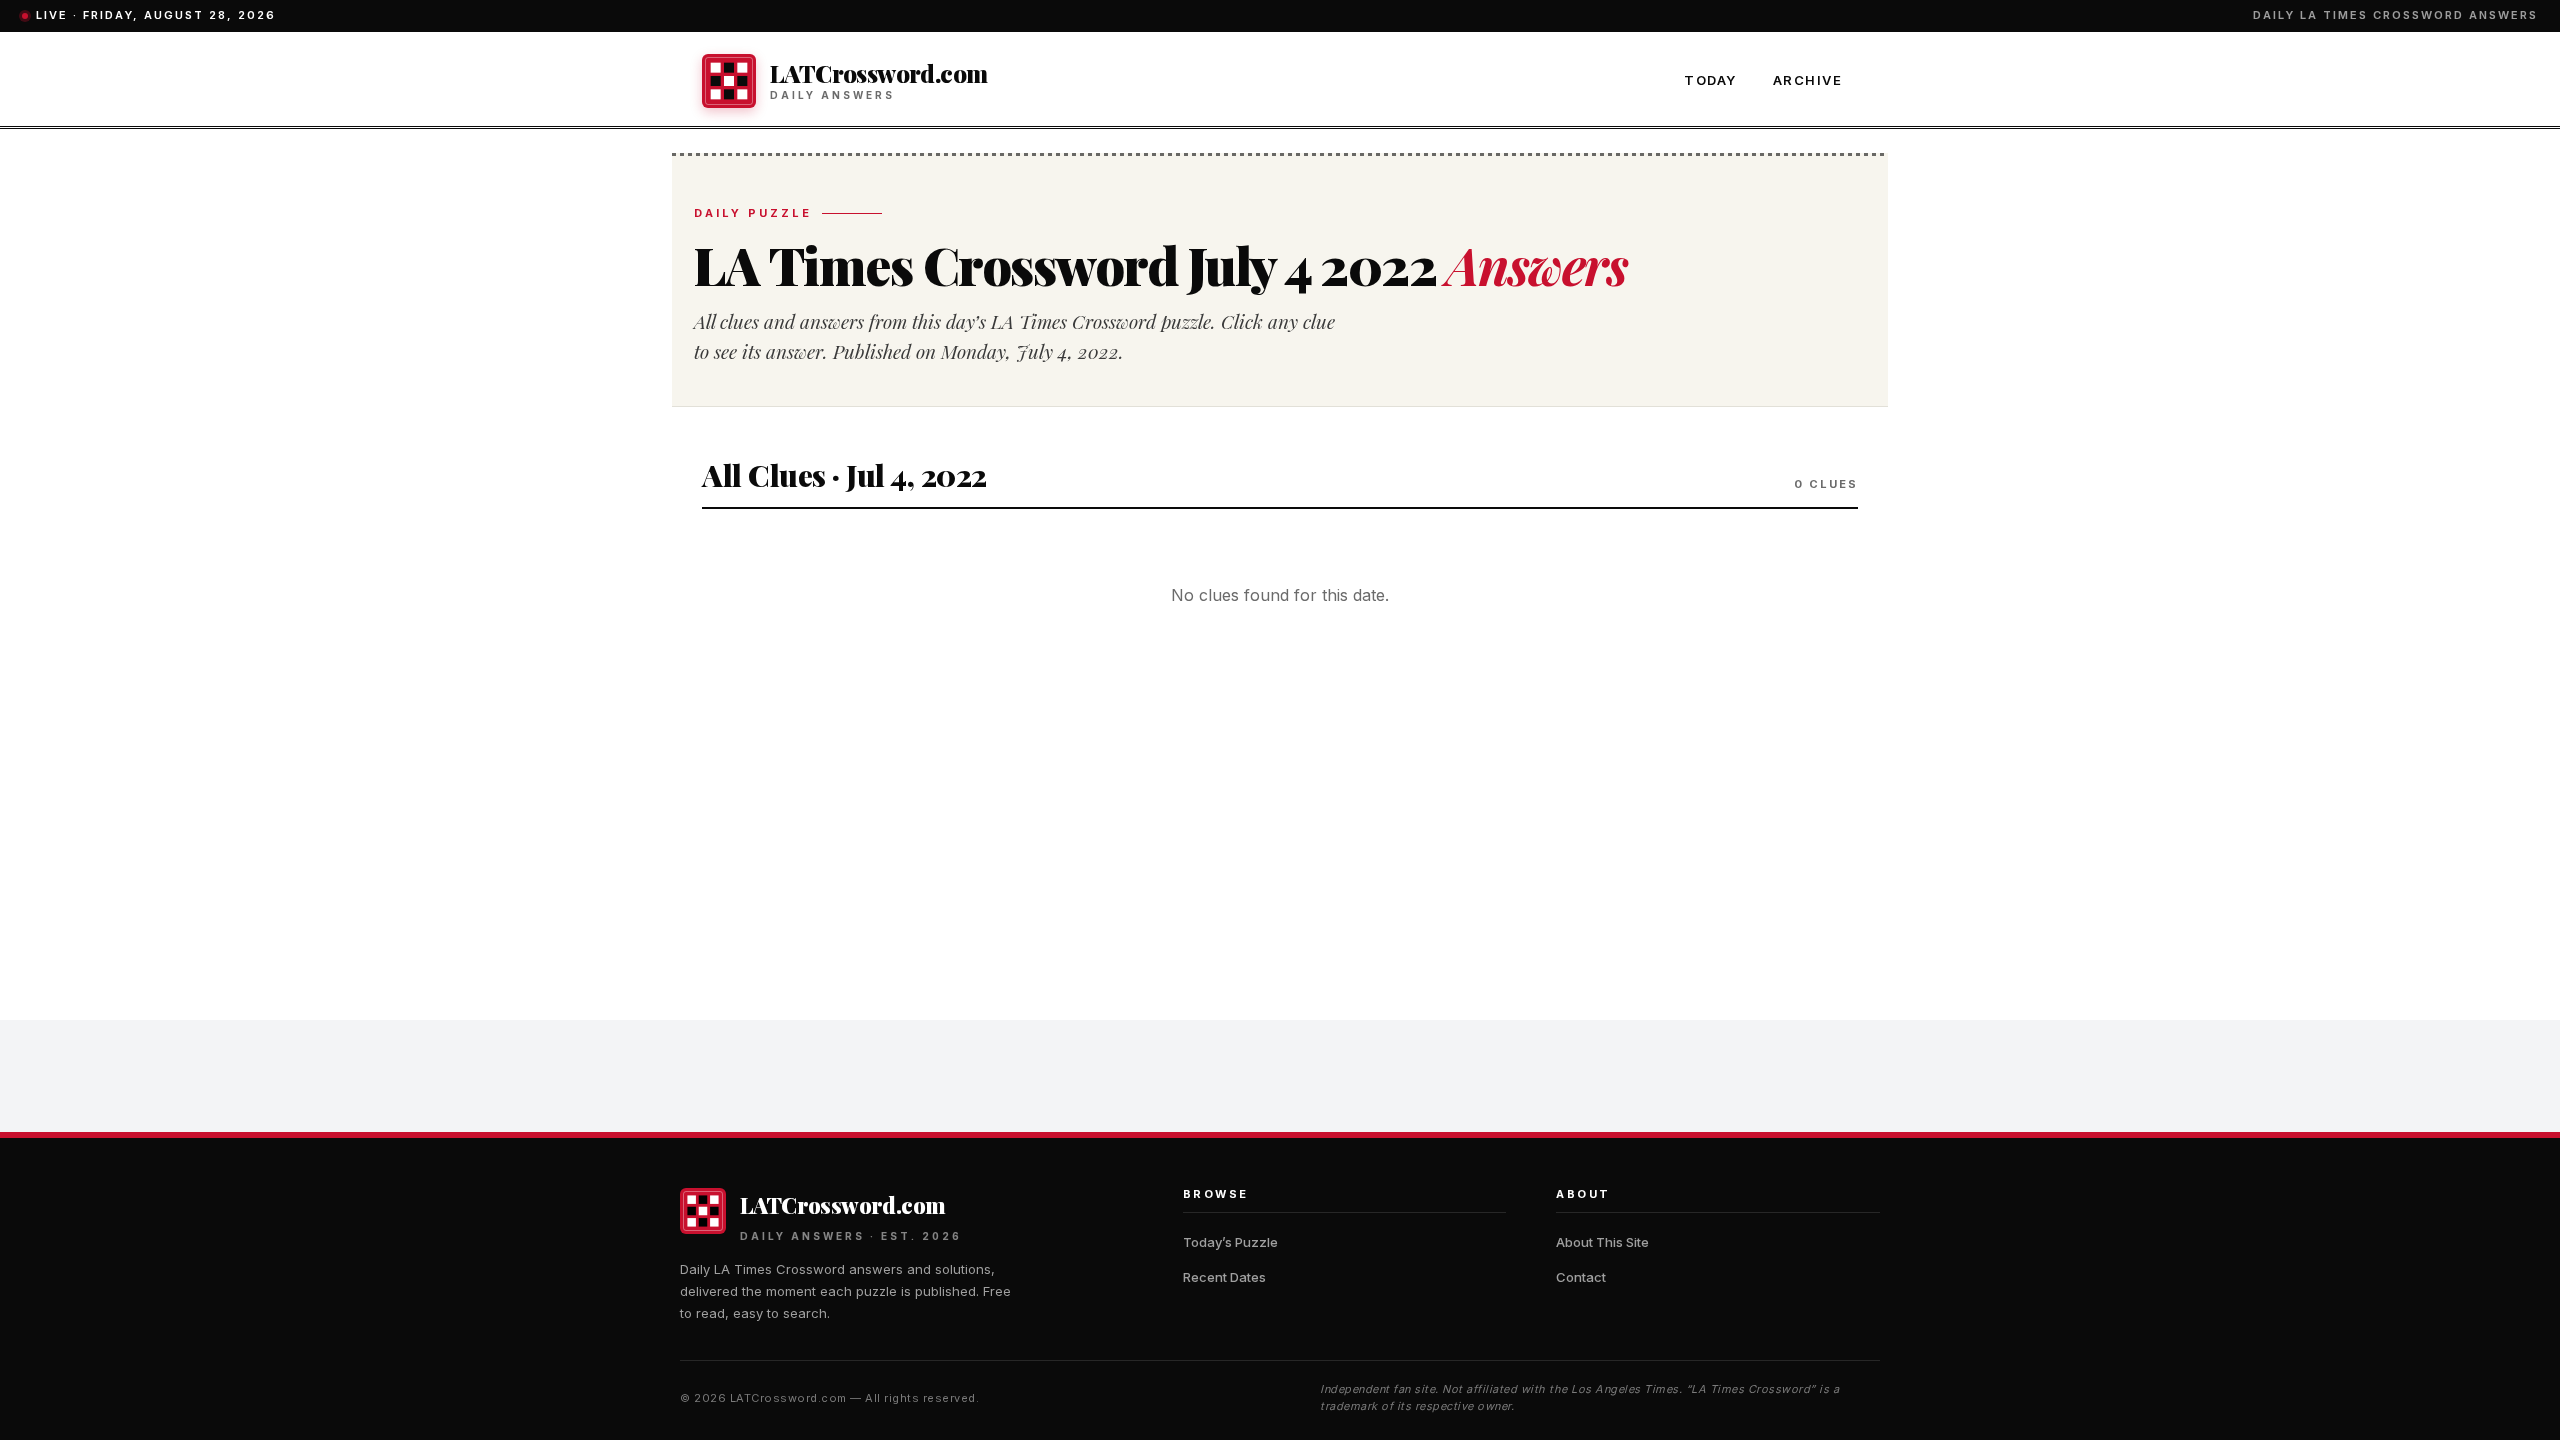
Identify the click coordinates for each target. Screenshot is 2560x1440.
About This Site (1602, 1242)
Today (1710, 80)
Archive (1808, 80)
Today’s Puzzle (1230, 1242)
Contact (1581, 1277)
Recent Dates (1224, 1277)
